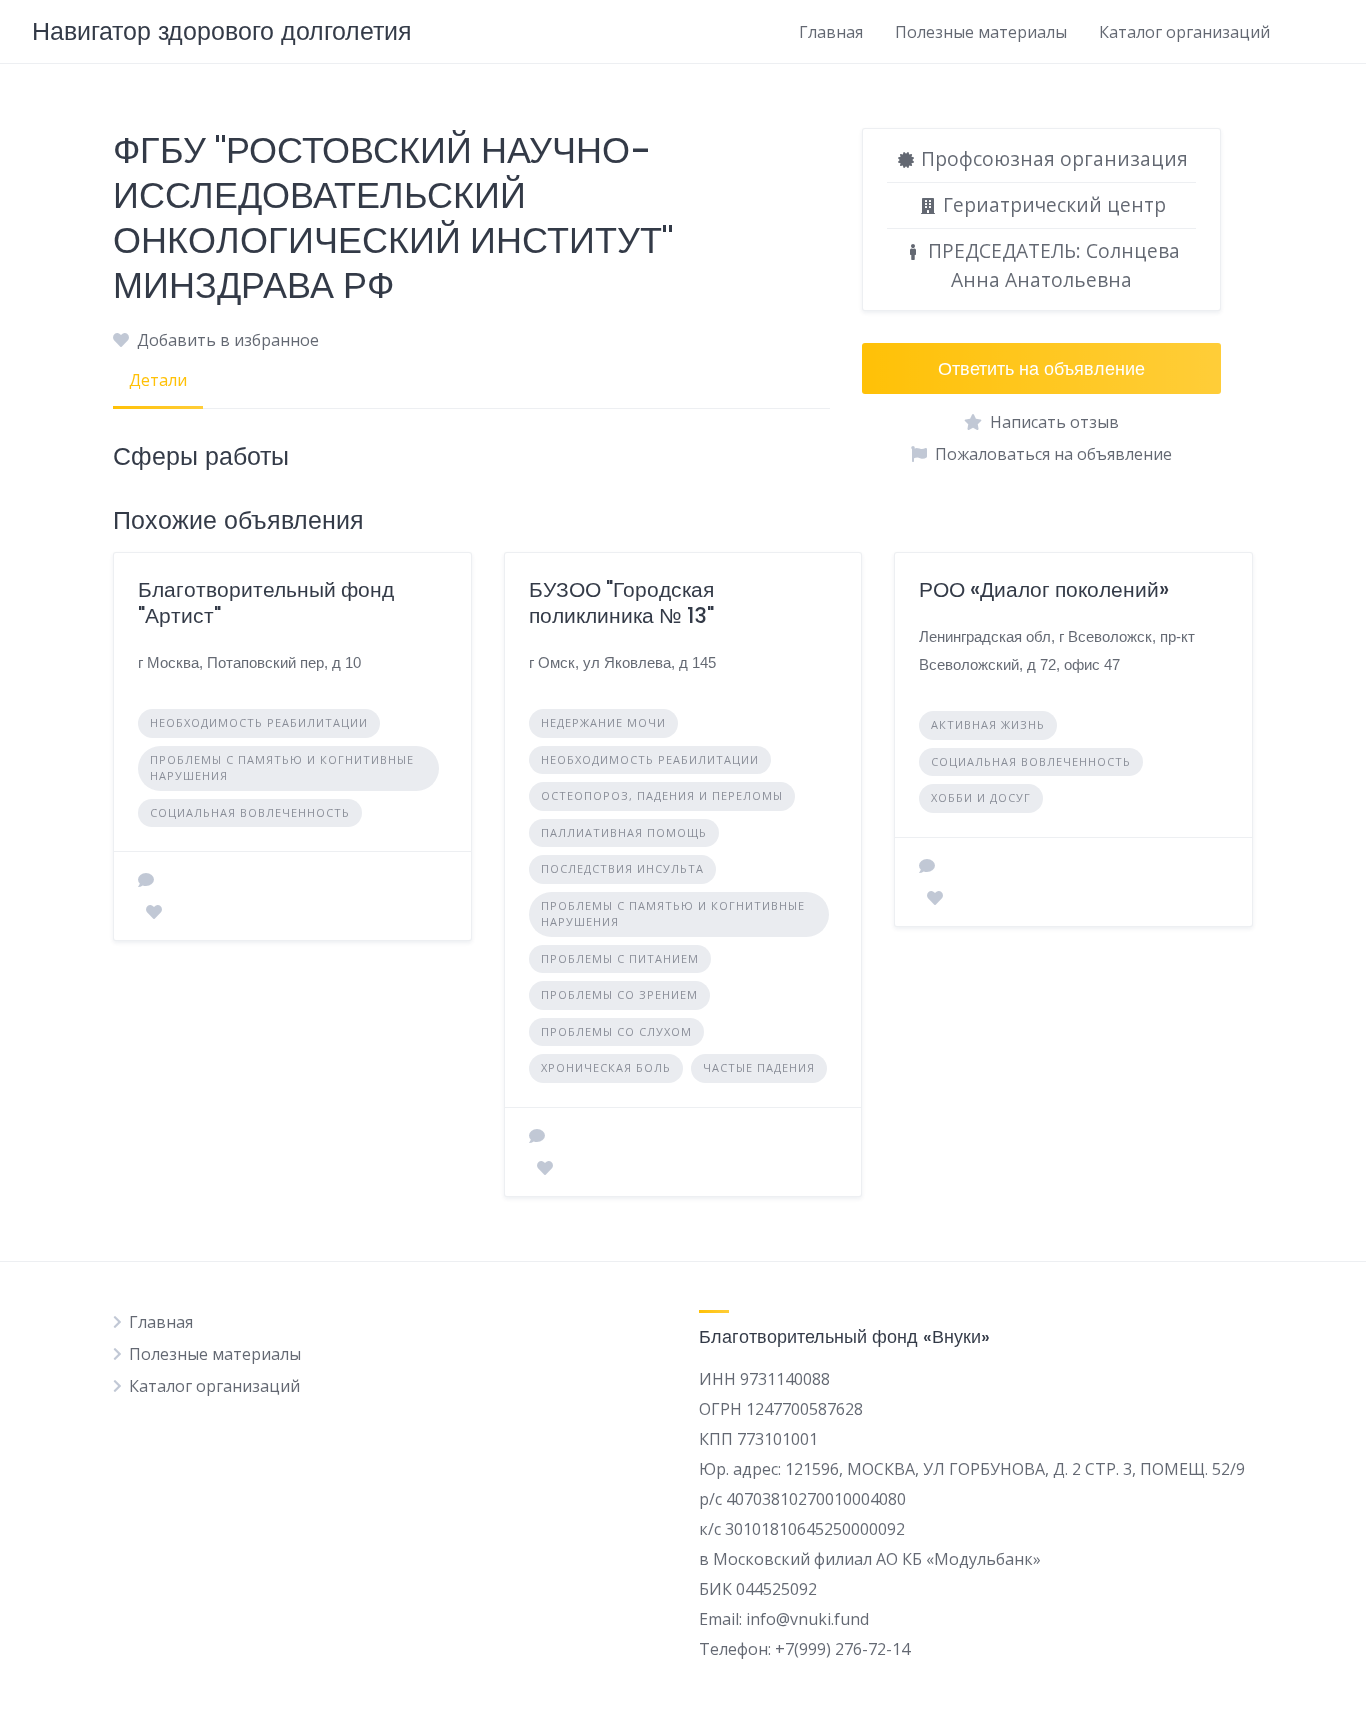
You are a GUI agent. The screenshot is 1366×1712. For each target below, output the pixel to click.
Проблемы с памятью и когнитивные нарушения (282, 768)
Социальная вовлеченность (250, 812)
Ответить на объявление (1041, 368)
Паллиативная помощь (624, 832)
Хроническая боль (606, 1067)
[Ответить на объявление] (146, 880)
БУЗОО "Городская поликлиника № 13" (621, 602)
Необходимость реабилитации (259, 722)
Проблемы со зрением (619, 994)
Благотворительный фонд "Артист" (266, 602)
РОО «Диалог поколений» (1044, 589)
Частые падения (759, 1067)
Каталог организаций (1184, 32)
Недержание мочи (603, 722)
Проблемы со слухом (616, 1031)
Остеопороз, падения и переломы (662, 795)
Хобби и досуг (981, 797)
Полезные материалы (981, 32)
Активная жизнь (988, 724)
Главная (831, 32)
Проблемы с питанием (620, 958)
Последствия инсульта (622, 868)
